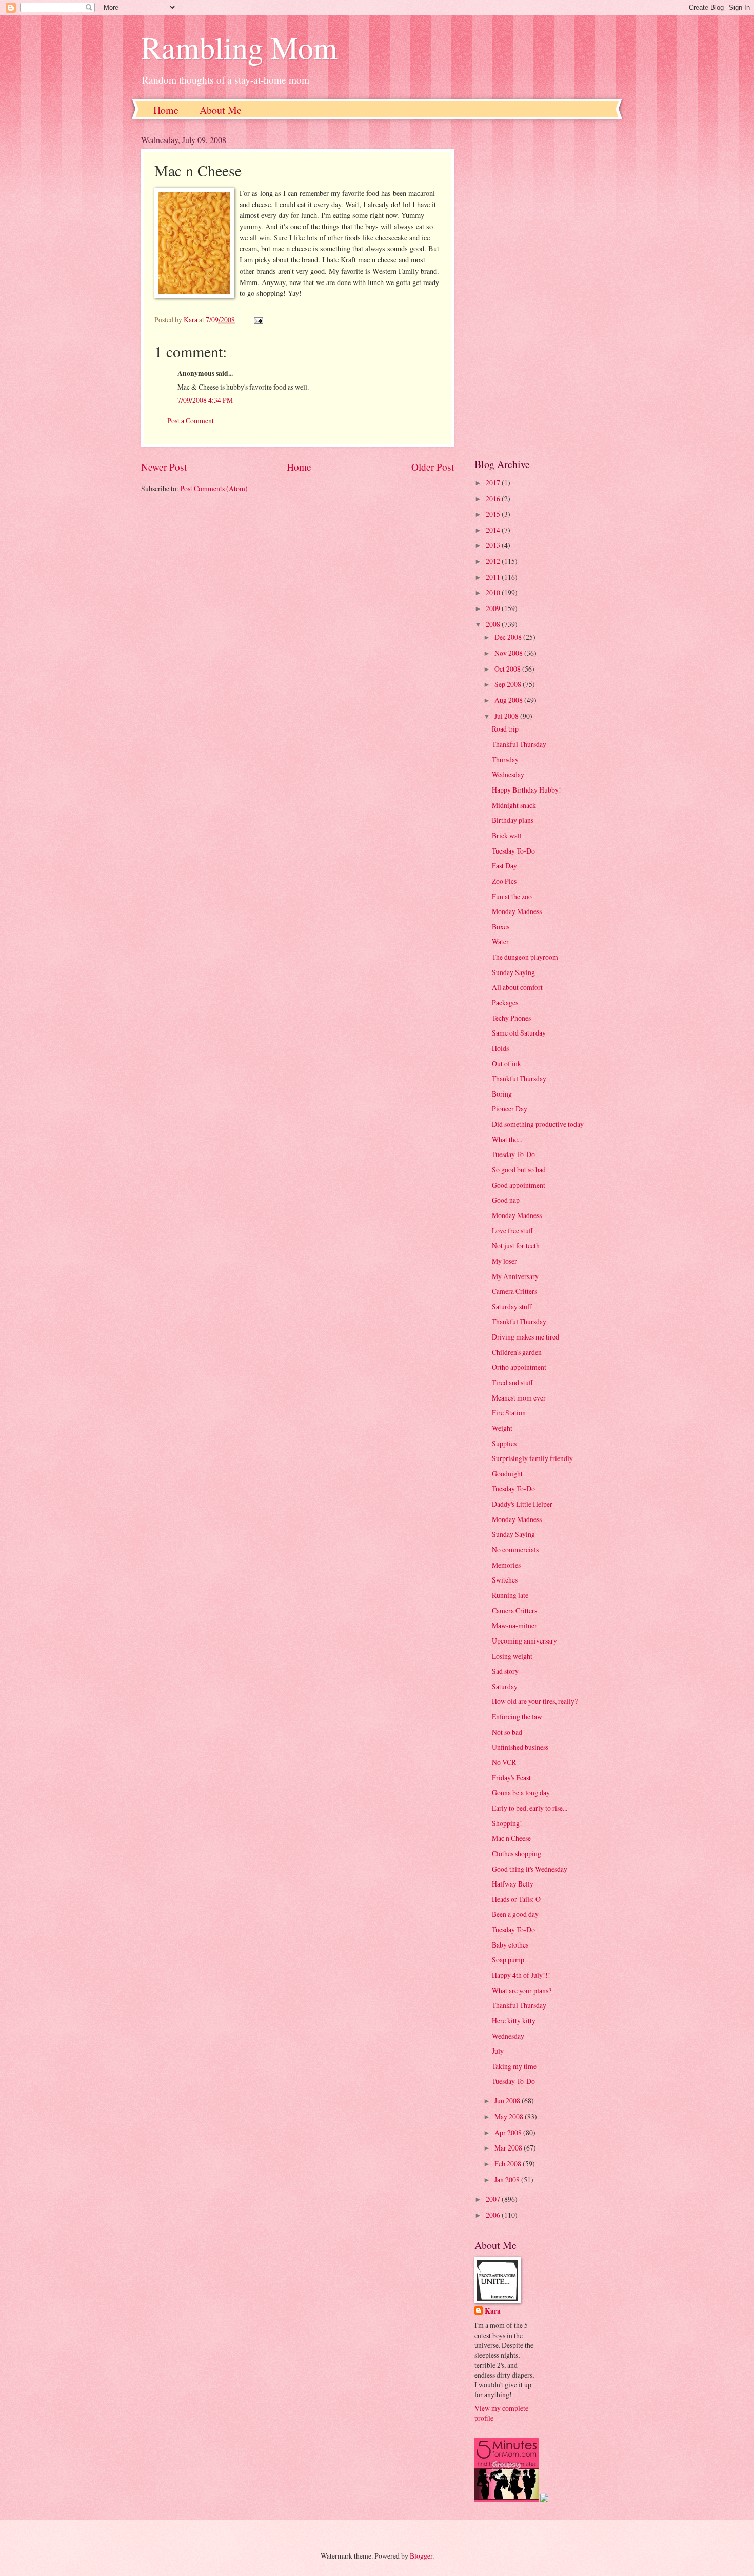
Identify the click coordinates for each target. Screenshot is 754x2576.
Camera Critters (514, 1291)
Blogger (421, 2556)
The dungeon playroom (525, 957)
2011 (494, 577)
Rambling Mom (239, 47)
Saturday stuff (512, 1306)
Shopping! (507, 1823)
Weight (502, 1428)
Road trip (505, 729)
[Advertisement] (544, 288)
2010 (494, 592)
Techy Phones (511, 1018)
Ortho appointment (519, 1367)
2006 (494, 2215)
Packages (505, 1002)
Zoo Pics (504, 881)
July (498, 2051)
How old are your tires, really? (535, 1701)
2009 (494, 608)
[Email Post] (258, 320)
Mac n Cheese (511, 1838)
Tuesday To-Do (513, 851)
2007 (494, 2199)
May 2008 (510, 2116)
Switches (505, 1580)
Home (166, 110)
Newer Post (164, 467)
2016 (494, 499)
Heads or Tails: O (516, 1899)
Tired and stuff (512, 1382)
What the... (507, 1139)
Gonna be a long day (521, 1792)
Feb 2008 (509, 2164)
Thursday (505, 759)
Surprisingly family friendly (532, 1458)
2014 (494, 530)
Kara (493, 2311)
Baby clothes (510, 1945)
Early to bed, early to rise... (530, 1808)
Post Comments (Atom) (214, 488)
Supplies (504, 1443)
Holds (500, 1048)
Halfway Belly (513, 1884)
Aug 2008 (509, 700)
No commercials (515, 1549)
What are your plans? (522, 1990)
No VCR (504, 1762)
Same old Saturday (519, 1033)
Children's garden (517, 1352)
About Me (221, 110)
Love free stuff (512, 1231)
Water (500, 941)
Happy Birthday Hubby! (527, 790)
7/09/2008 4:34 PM (205, 400)
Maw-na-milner (514, 1625)
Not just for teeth (516, 1245)
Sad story (505, 1671)
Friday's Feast (511, 1778)
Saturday (505, 1686)
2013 (494, 545)
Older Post (433, 467)
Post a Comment (191, 421)
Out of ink (507, 1063)
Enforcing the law (517, 1717)
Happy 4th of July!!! (521, 1975)
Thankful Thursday (519, 744)
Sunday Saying (513, 972)
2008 (494, 624)
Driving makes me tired (525, 1337)
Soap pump (508, 1960)
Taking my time (514, 2066)
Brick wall (507, 835)
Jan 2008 (508, 2179)
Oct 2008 (508, 669)
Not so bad (507, 1732)
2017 (494, 483)
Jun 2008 (508, 2101)
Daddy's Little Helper (522, 1504)
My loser (504, 1261)
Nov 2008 (509, 653)
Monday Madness (517, 911)
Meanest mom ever (519, 1398)
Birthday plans (513, 820)
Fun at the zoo (512, 896)
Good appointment (519, 1185)
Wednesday (508, 774)
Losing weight (512, 1656)
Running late (510, 1595)
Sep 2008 (509, 684)
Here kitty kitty (514, 2021)
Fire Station (509, 1413)
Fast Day (504, 866)
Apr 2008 (509, 2132)
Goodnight (507, 1474)
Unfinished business (520, 1747)
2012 (494, 561)
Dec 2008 (509, 637)
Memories (506, 1565)
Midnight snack (514, 805)
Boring (502, 1094)
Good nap (506, 1200)
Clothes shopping (517, 1853)
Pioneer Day (510, 1109)
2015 (494, 514)
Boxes (501, 927)
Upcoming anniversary (524, 1641)
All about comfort (517, 987)
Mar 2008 (509, 2148)
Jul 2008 (507, 716)
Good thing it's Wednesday (530, 1869)
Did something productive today (538, 1124)
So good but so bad (519, 1170)
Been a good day (515, 1914)
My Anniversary (515, 1276)
